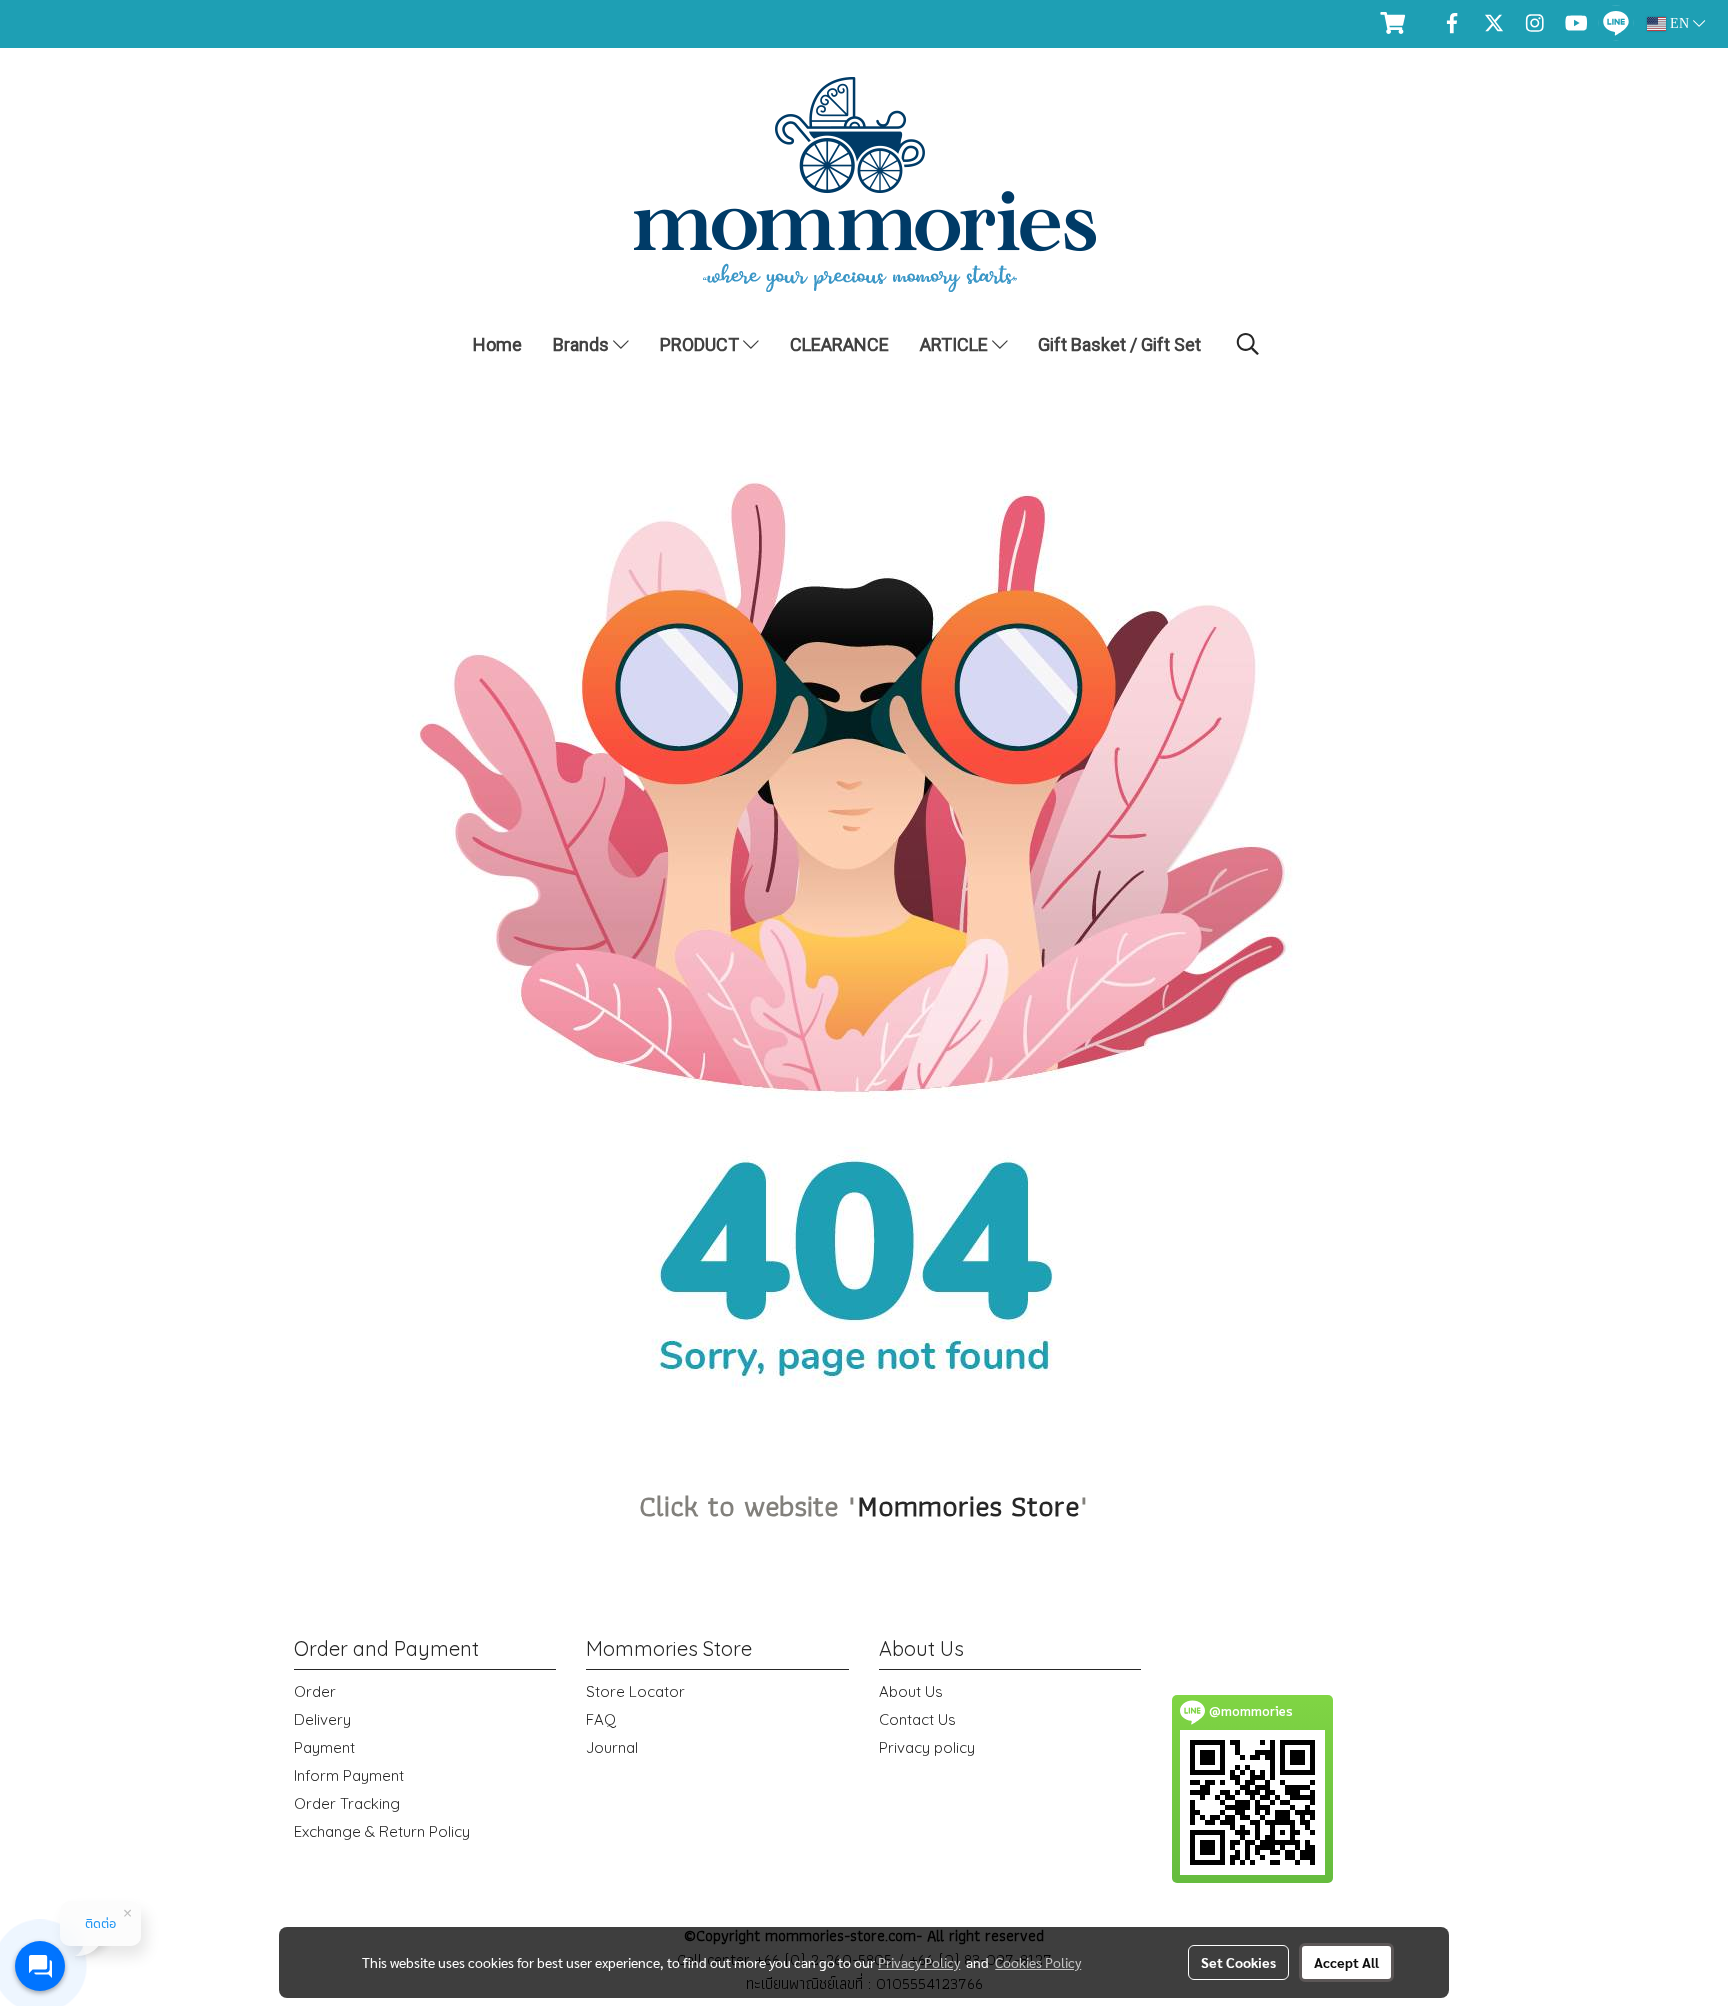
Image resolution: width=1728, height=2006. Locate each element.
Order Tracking (347, 1803)
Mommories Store (968, 1505)
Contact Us (917, 1719)
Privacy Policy (919, 1962)
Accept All (1346, 1962)
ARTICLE (956, 344)
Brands (583, 344)
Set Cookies (1238, 1962)
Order (315, 1691)
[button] (1248, 344)
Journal (612, 1747)
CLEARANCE (839, 344)
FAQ (601, 1719)
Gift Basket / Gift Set (1119, 344)
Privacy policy (927, 1747)
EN (1679, 23)
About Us (911, 1691)
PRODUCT (701, 344)
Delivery (322, 1719)
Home (497, 344)
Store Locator (635, 1691)
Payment (324, 1747)
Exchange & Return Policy (382, 1831)
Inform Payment (349, 1775)
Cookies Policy (1038, 1962)
